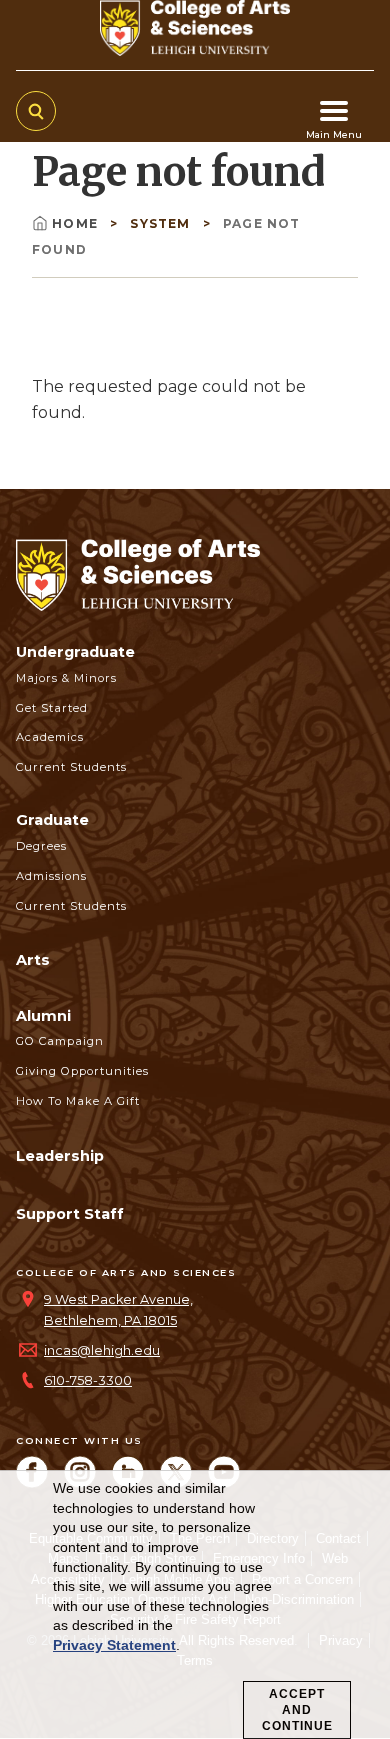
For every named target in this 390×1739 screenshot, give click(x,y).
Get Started (52, 708)
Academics (50, 737)
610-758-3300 (88, 1380)
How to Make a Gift (78, 1101)
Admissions (51, 876)
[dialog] (195, 1605)
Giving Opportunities (82, 1071)
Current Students (71, 767)
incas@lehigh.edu (102, 1350)
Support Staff (70, 1214)
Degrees (41, 846)
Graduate (52, 820)
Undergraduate (75, 652)
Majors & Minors (66, 678)
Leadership (60, 1156)
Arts (33, 960)
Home (77, 223)
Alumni (43, 1016)
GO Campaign (60, 1041)
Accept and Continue (297, 1710)
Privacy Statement (114, 1645)
